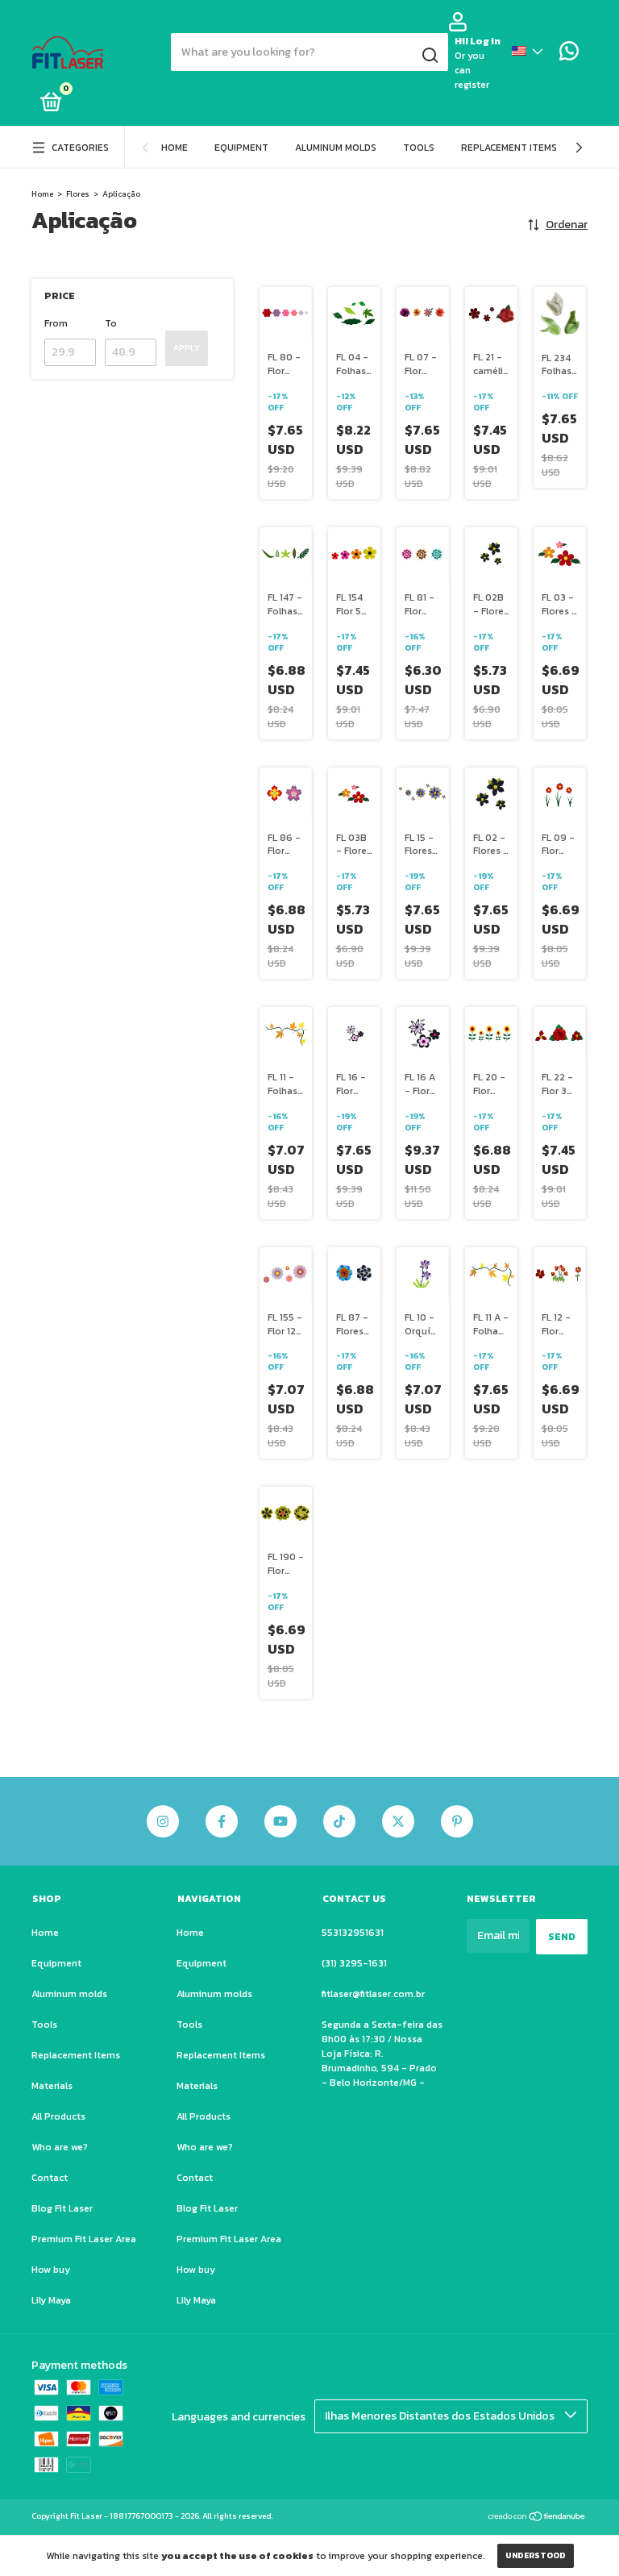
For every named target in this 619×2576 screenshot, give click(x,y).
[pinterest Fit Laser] (457, 1821)
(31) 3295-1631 (354, 1963)
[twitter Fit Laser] (398, 1821)
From (56, 323)
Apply (187, 348)
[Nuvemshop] (537, 2518)
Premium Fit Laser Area (84, 2239)
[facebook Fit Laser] (222, 1821)
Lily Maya (51, 2300)
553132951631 (353, 1933)
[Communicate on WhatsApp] (569, 55)
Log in (485, 41)
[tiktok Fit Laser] (339, 1821)
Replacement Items (509, 148)
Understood (536, 2555)
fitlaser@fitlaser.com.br (373, 1994)
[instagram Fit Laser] (163, 1821)
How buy (51, 2270)
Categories (80, 148)
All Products (58, 2116)
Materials (52, 2086)
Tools (419, 148)
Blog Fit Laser (62, 2208)
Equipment (241, 148)
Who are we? (60, 2147)
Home (174, 148)
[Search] (429, 56)
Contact (50, 2178)
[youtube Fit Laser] (280, 1821)
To (111, 323)
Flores (78, 194)
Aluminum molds (336, 148)
